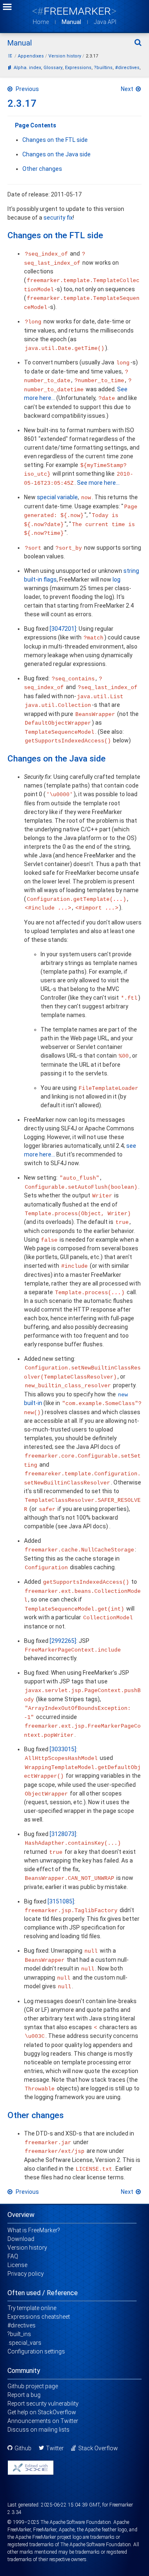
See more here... (98, 483)
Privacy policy (26, 2274)
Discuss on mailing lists (38, 2430)
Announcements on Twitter (43, 2421)
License (17, 2265)
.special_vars (24, 2343)
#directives (127, 68)
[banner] (74, 11)
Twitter (55, 2448)
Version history (27, 2248)
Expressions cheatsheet (39, 2317)
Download (21, 2239)
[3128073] (63, 1834)
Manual (71, 22)
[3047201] (63, 629)
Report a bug (24, 2395)
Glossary (53, 68)
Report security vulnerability (43, 2404)
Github (23, 2448)
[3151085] (61, 1901)
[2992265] (63, 1641)
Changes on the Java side (56, 154)
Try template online (32, 2308)
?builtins (103, 68)
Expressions (78, 68)
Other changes (42, 169)
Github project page (33, 2386)
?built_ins (19, 2334)
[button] (7, 8)
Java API (105, 22)
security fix (58, 218)
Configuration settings (36, 2351)
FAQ (13, 2256)
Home (41, 22)
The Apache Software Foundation (76, 2522)
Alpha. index (27, 68)
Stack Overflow (98, 2448)
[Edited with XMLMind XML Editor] (31, 2468)
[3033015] (63, 1749)
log (117, 579)
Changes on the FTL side (55, 140)
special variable (57, 497)
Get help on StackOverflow (42, 2412)
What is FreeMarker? (34, 2230)
